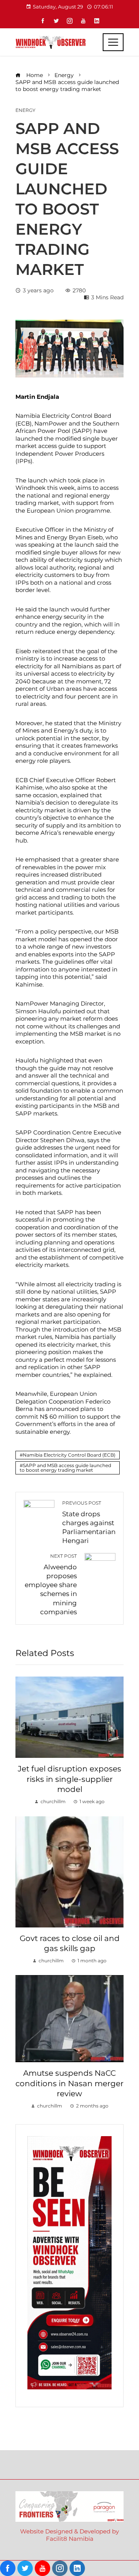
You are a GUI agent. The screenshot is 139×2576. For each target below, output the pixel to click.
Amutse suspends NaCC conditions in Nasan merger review (69, 2083)
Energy (25, 110)
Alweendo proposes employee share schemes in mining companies (51, 1584)
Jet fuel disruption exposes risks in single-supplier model (69, 1779)
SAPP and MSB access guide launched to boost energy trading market (65, 1468)
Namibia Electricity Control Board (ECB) (69, 1455)
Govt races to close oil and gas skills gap (70, 1943)
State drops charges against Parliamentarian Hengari (89, 1522)
